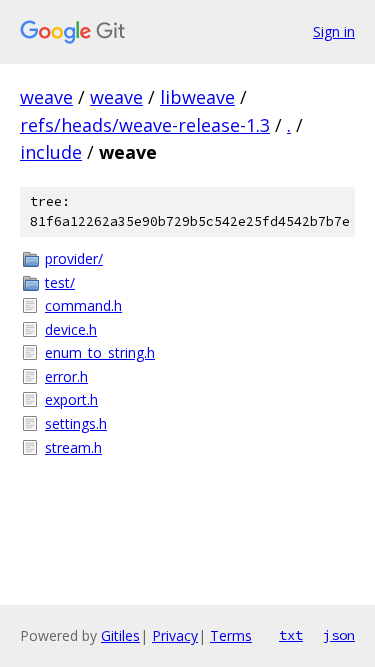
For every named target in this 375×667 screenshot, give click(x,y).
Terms (231, 635)
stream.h (73, 447)
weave (46, 97)
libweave (197, 97)
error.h (66, 376)
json (339, 635)
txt (291, 635)
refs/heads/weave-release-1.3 (145, 125)
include (51, 152)
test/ (60, 282)
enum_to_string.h (100, 352)
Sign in (334, 31)
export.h (71, 399)
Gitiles (120, 635)
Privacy (175, 635)
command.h (83, 305)
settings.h (76, 423)
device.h (71, 329)
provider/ (74, 258)
